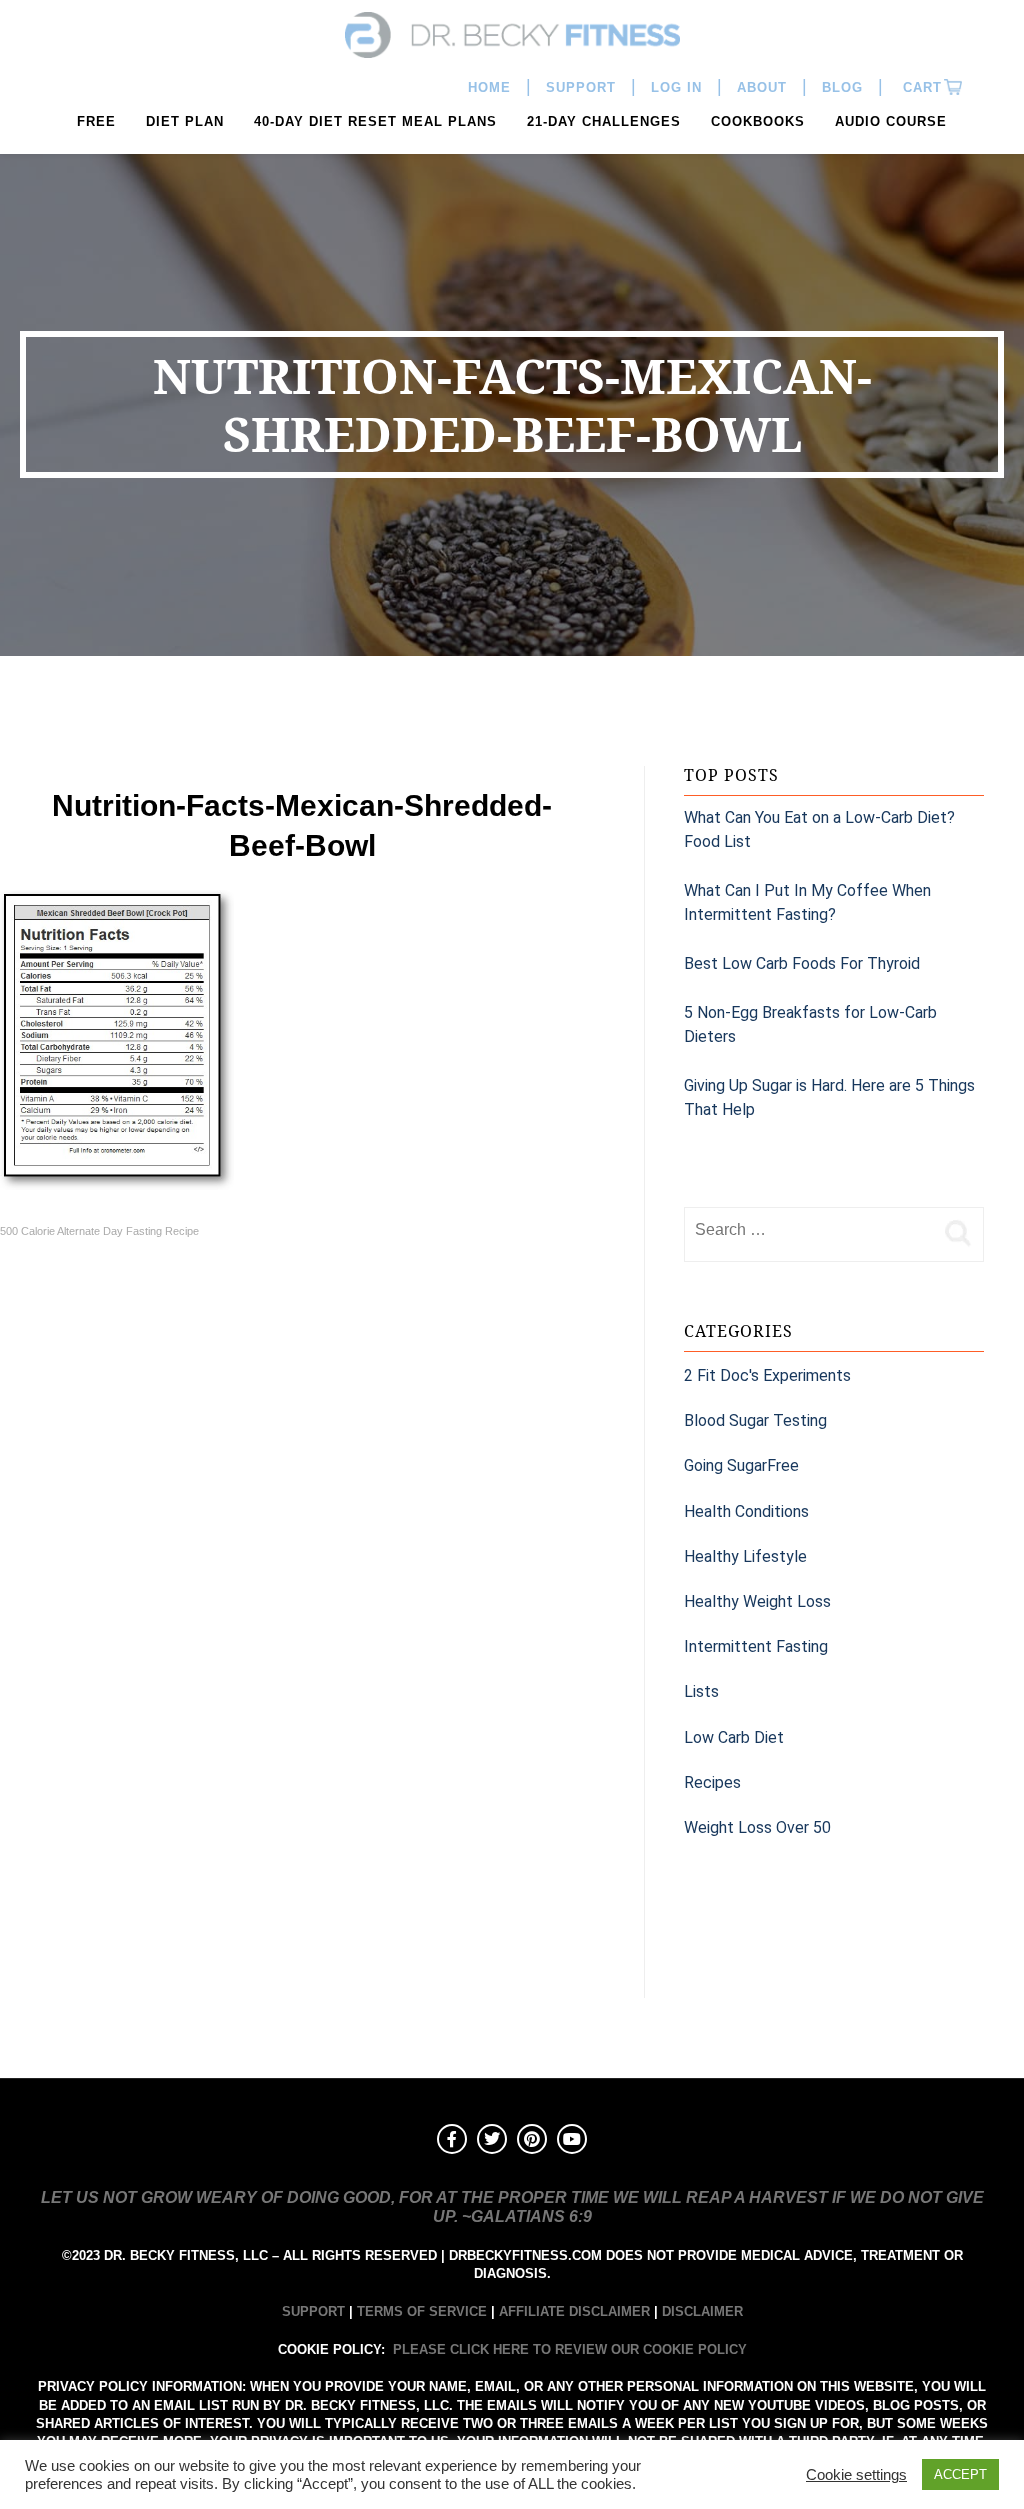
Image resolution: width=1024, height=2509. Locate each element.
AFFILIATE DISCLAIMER (574, 2311)
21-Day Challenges (604, 121)
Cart (920, 87)
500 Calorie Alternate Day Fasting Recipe (99, 1231)
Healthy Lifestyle (745, 1556)
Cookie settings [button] (856, 2475)
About (762, 87)
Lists (701, 1691)
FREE (96, 121)
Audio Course (891, 121)
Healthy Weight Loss (757, 1601)
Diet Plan (185, 121)
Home (489, 87)
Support (581, 87)
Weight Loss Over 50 (757, 1827)
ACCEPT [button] (960, 2474)
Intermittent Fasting (756, 1646)
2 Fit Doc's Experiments (767, 1375)
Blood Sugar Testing (755, 1420)
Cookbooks (758, 121)
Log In (676, 87)
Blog (842, 87)
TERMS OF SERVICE (422, 2311)
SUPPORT (313, 2311)
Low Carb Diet (734, 1737)
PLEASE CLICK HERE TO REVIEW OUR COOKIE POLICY (570, 2349)
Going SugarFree (741, 1465)
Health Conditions (746, 1511)
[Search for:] (809, 1230)
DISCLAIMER (702, 2311)
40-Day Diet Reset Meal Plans (375, 121)
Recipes (712, 1782)
